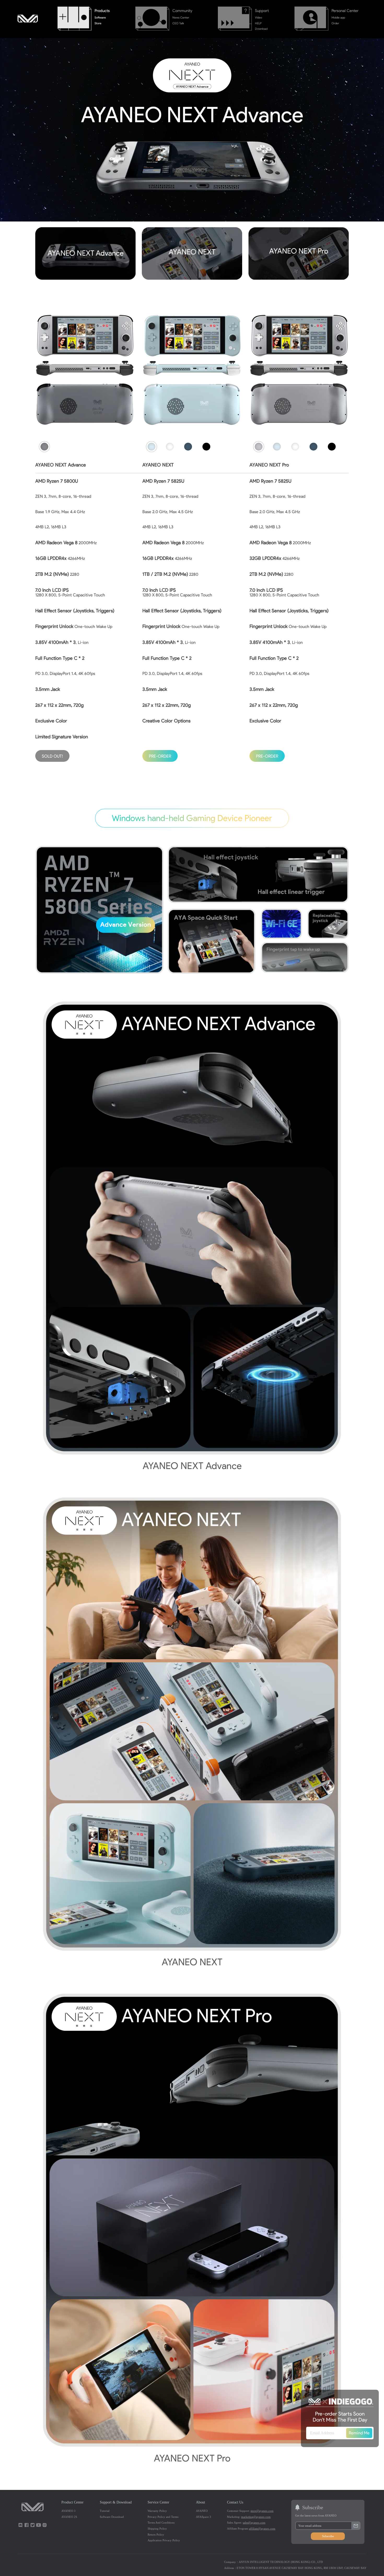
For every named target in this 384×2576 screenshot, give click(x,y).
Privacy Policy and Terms (163, 2517)
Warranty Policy (157, 2511)
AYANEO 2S (69, 2517)
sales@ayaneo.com (254, 2523)
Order (335, 23)
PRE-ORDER (160, 756)
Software (100, 17)
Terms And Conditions (161, 2523)
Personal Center (345, 11)
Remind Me (359, 2433)
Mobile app (338, 17)
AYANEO (202, 2511)
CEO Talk (178, 23)
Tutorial (105, 2511)
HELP (258, 23)
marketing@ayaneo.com (256, 2517)
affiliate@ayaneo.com (262, 2529)
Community (182, 11)
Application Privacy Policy (164, 2540)
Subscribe (328, 2536)
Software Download (112, 2517)
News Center (181, 17)
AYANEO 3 (68, 2511)
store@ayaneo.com (262, 2511)
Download (261, 29)
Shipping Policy (157, 2529)
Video (258, 17)
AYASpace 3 (203, 2517)
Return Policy (156, 2535)
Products (102, 11)
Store (98, 23)
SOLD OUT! (52, 756)
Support (262, 11)
